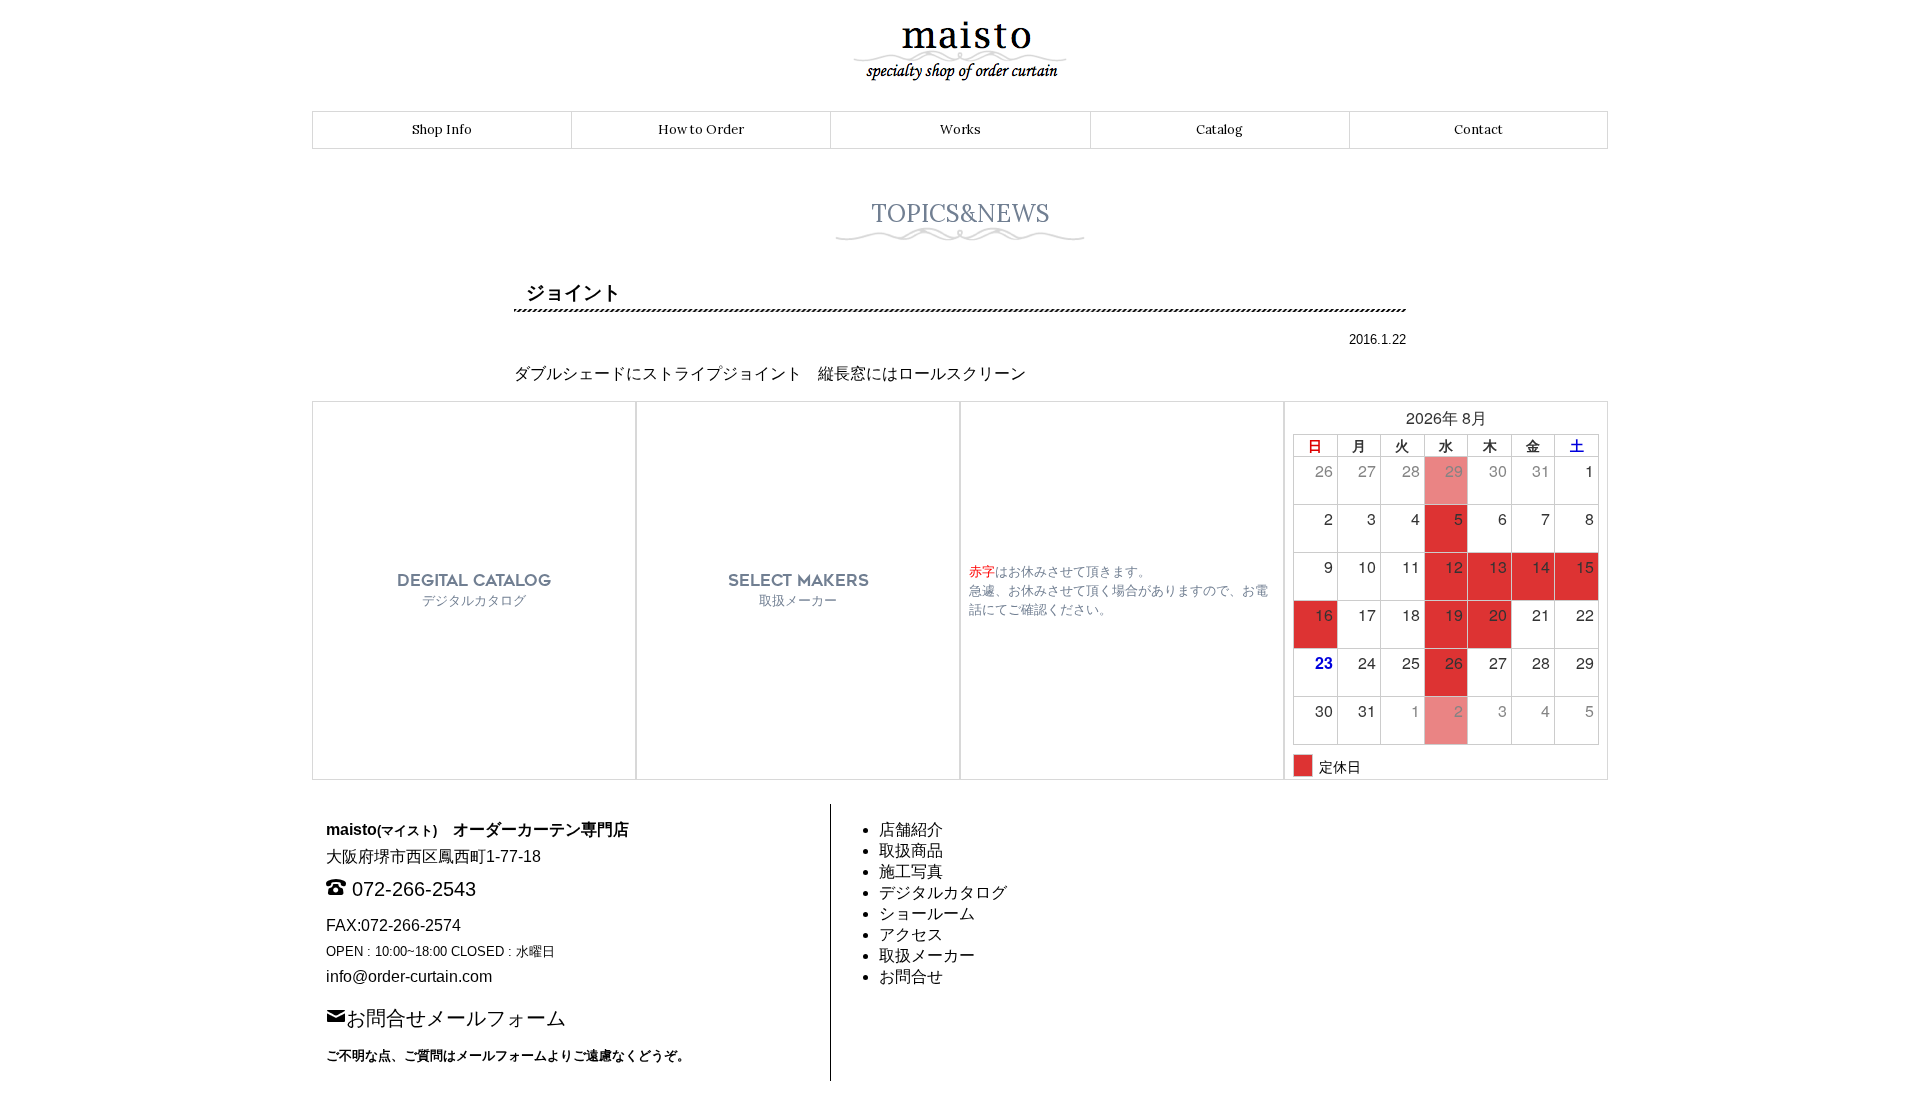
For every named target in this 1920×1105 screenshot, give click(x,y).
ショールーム (927, 913)
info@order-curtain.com (409, 976)
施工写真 (911, 871)
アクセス (911, 934)
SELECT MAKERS (798, 589)
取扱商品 (911, 850)
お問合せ (911, 976)
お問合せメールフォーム (456, 1016)
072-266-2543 (414, 889)
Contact (1478, 129)
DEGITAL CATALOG (474, 589)
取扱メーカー (927, 955)
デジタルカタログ (943, 892)
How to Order (701, 129)
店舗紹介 (911, 829)
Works (960, 129)
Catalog (1219, 129)
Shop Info (442, 129)
